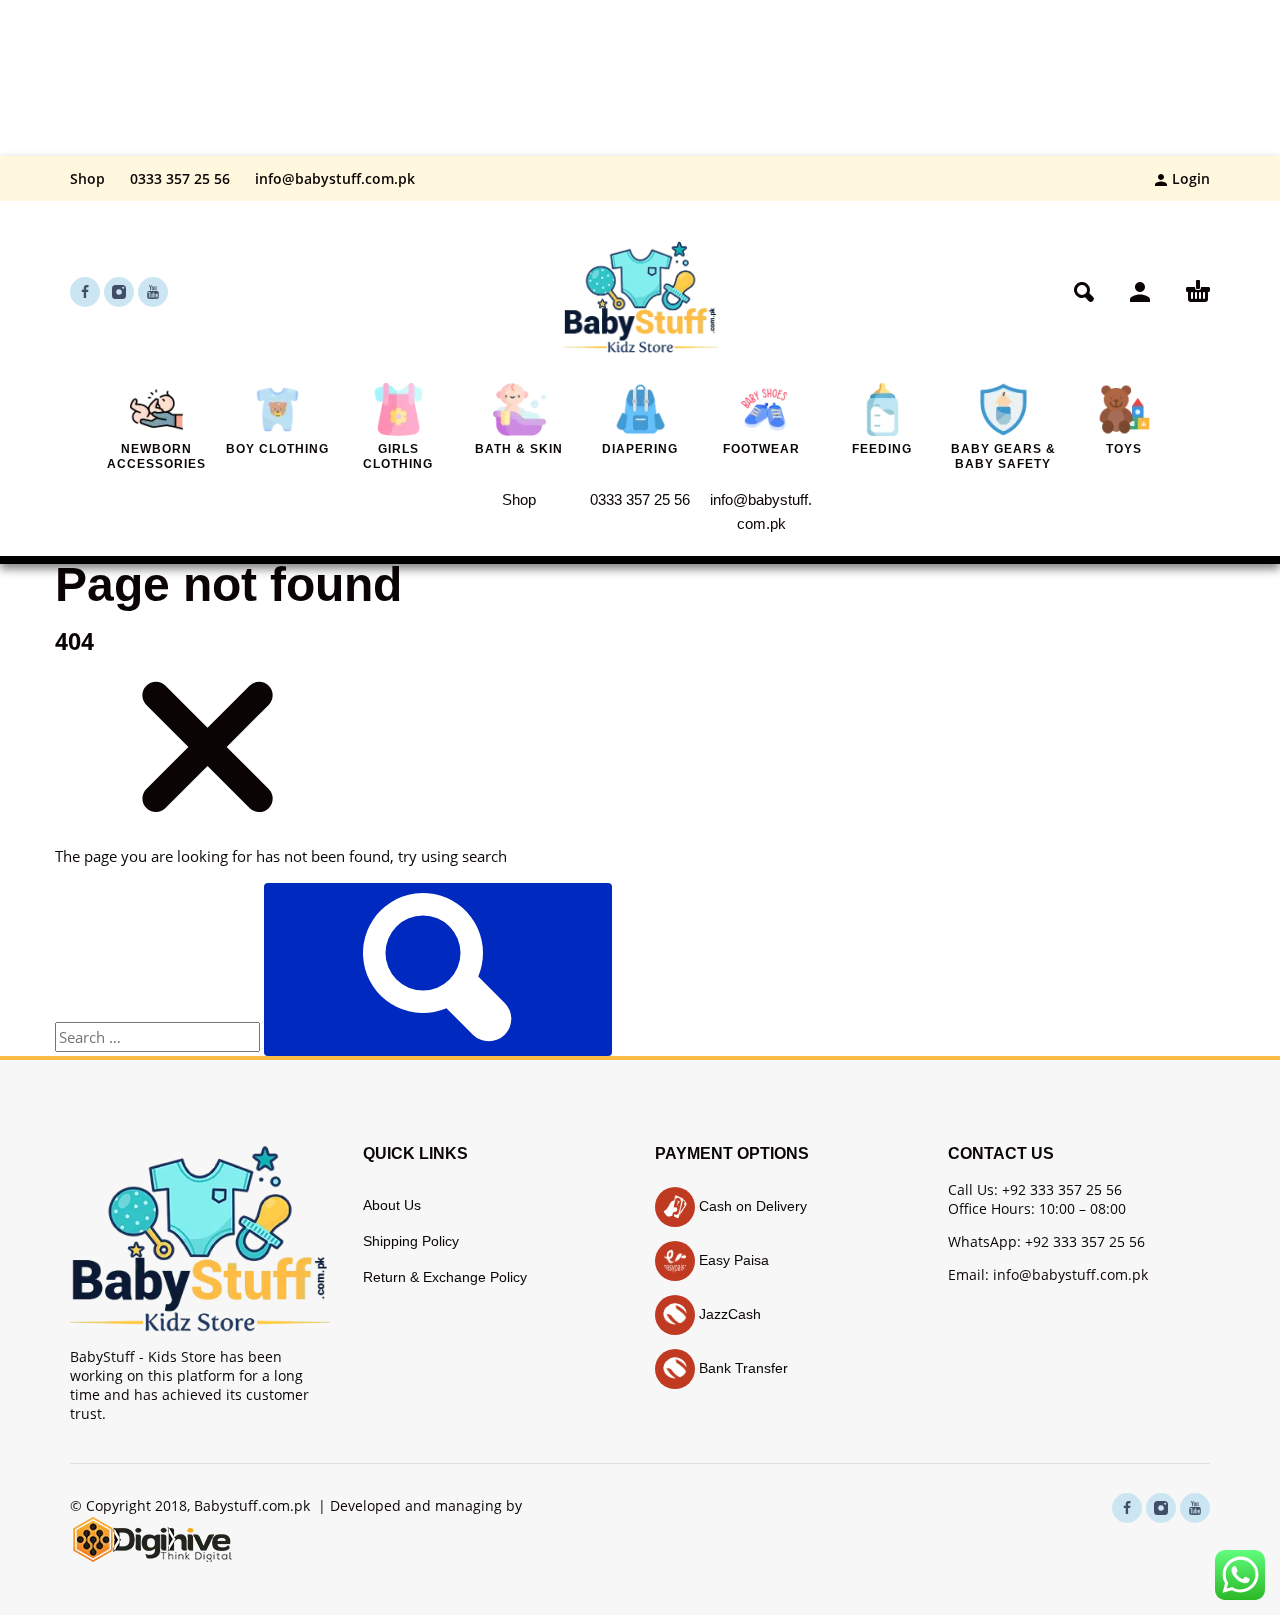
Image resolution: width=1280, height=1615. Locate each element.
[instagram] (119, 292)
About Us (392, 1205)
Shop (87, 178)
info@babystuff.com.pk (335, 178)
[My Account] (1140, 292)
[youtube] (153, 292)
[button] (1084, 292)
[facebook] (85, 292)
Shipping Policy (411, 1241)
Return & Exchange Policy (445, 1277)
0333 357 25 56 (180, 178)
